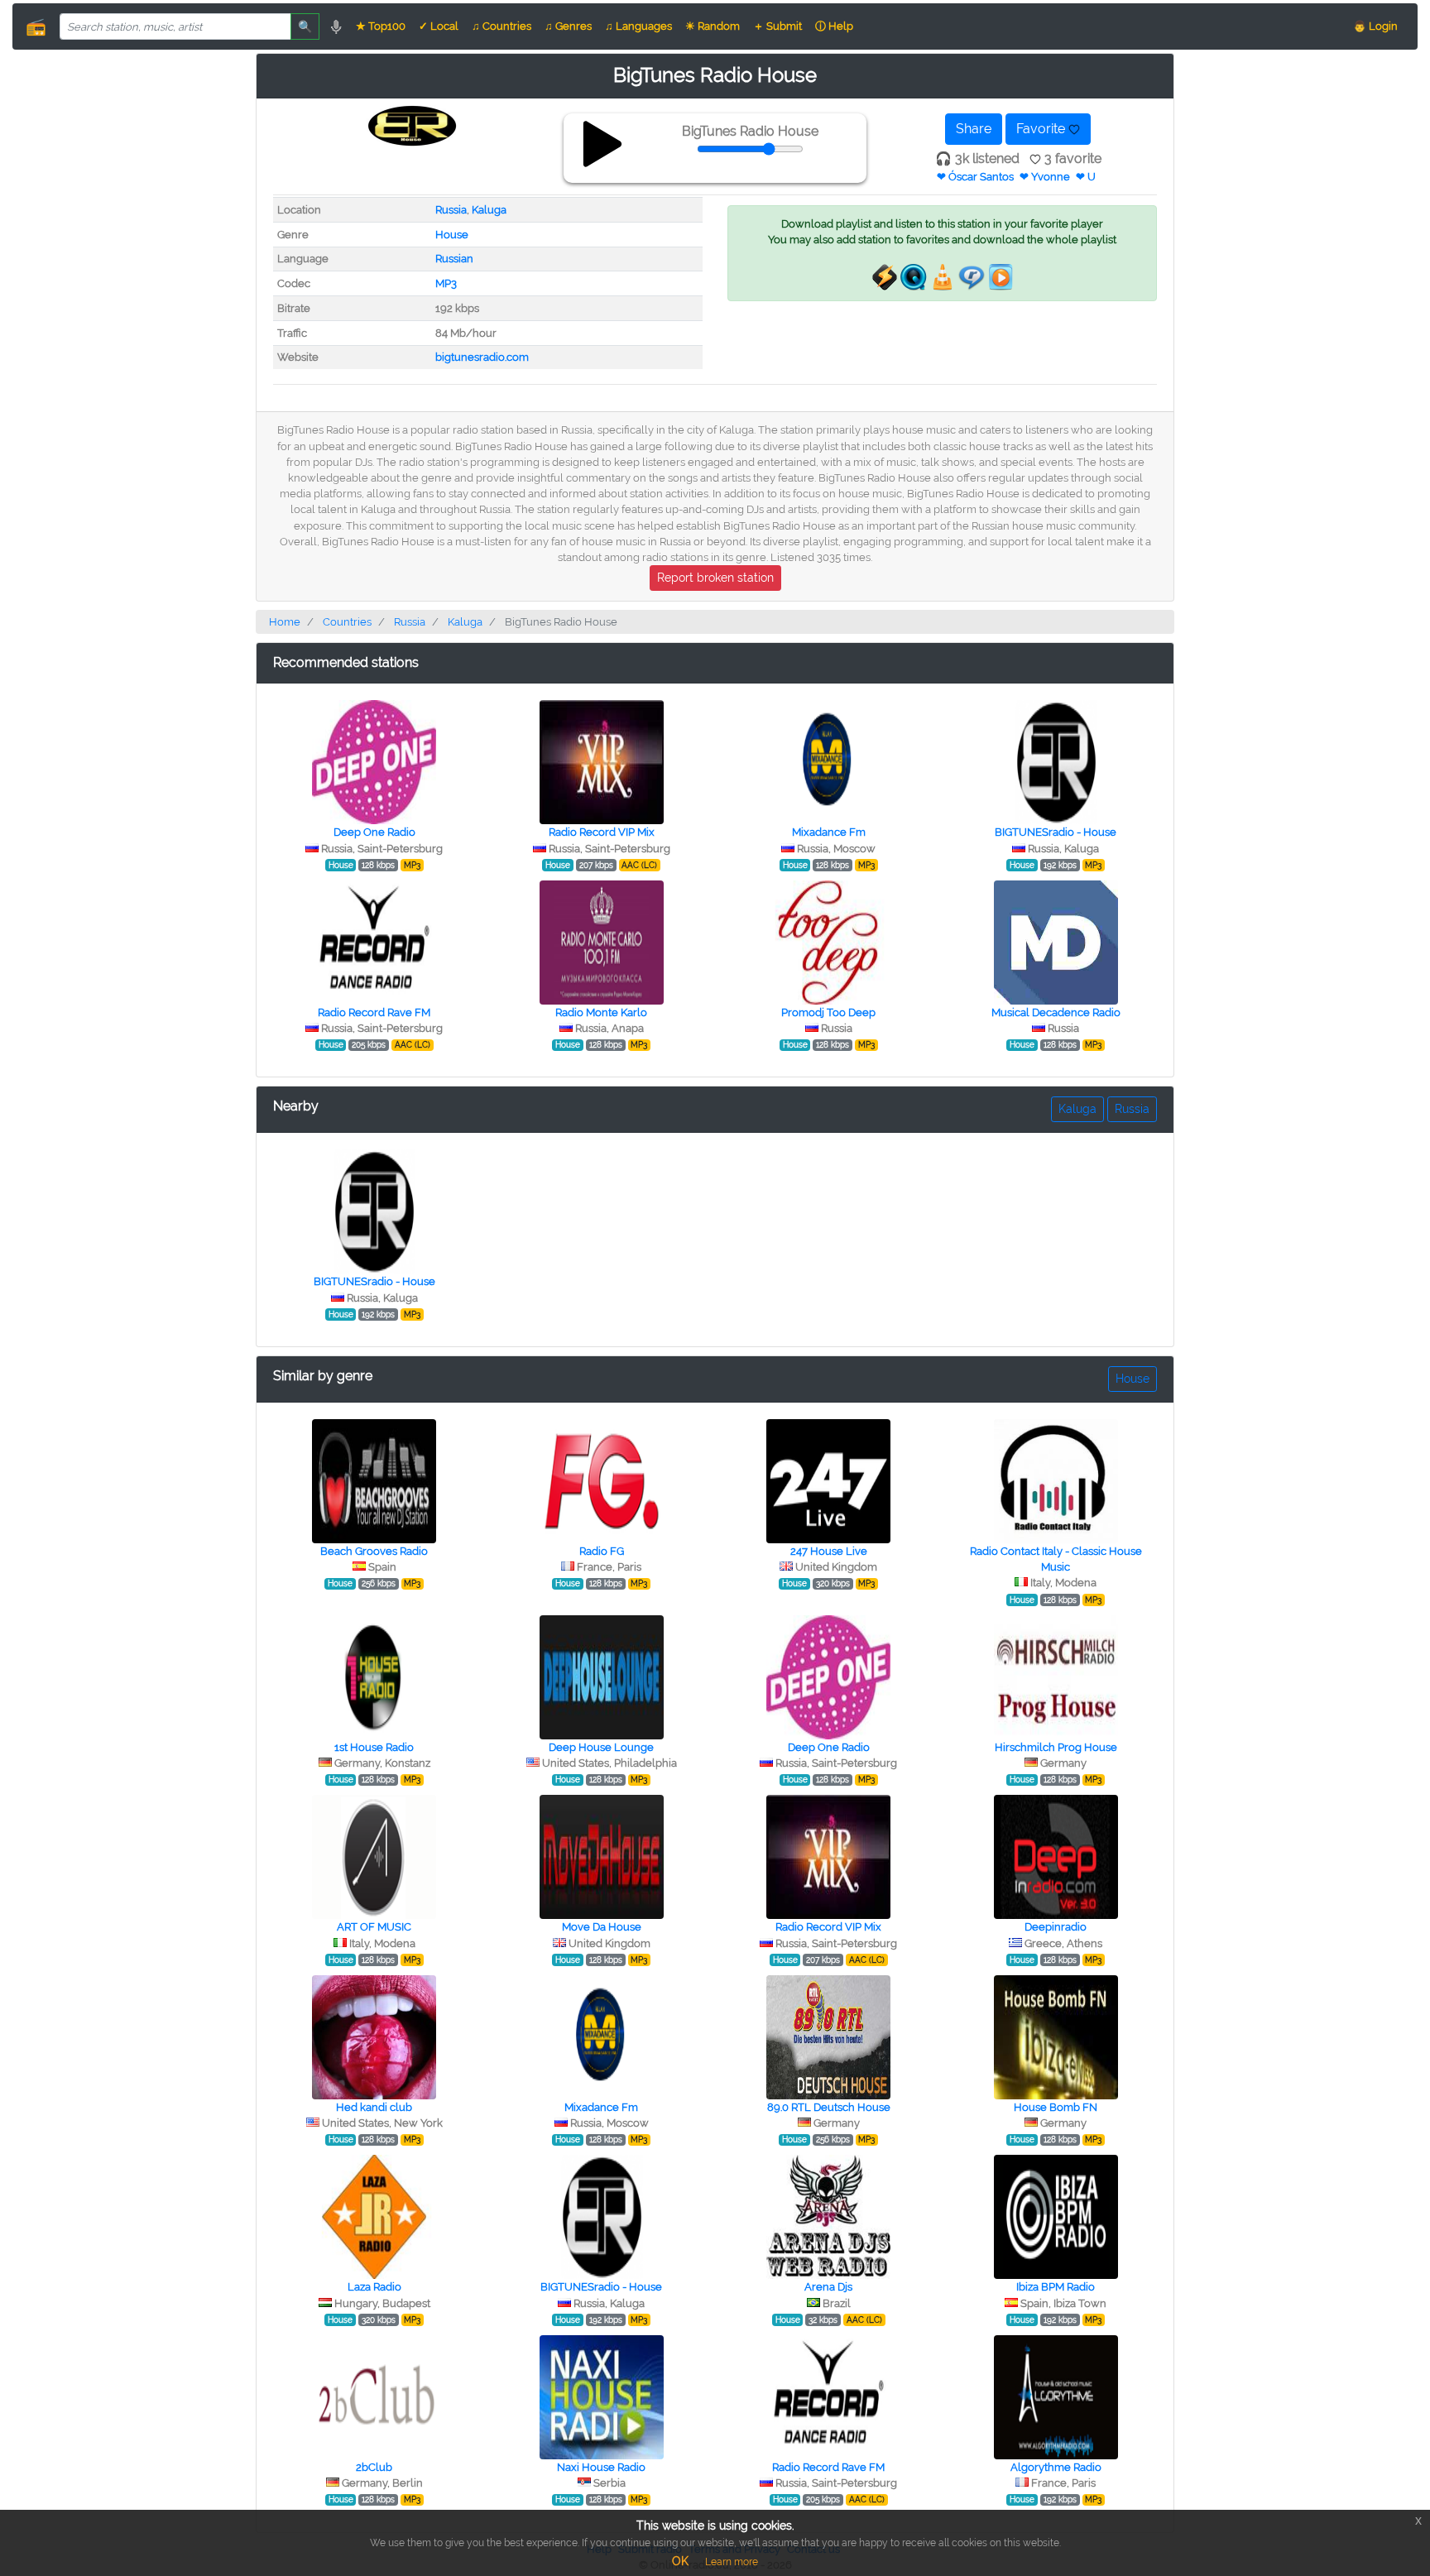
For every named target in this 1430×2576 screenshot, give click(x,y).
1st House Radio (374, 1747)
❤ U (1086, 177)
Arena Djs (828, 2287)
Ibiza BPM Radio (1056, 2287)
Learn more (732, 2562)
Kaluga (489, 210)
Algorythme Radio (1056, 2467)
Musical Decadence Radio (1056, 1012)
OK (680, 2561)
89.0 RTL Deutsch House (829, 2107)
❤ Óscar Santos (975, 177)
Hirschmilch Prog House (1056, 1747)
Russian (454, 259)
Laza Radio (374, 2287)
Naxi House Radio (601, 2467)
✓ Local (439, 26)
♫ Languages (638, 26)
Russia (451, 210)
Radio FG (602, 1551)
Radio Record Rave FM (374, 1012)
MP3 (446, 283)
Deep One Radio (374, 832)
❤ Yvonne (1045, 177)
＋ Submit (777, 26)
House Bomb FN (1056, 2107)
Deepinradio (1056, 1927)
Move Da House (602, 1927)
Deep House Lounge (601, 1747)
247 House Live (829, 1551)
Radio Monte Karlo (601, 1012)
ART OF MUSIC (374, 1927)
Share (974, 129)
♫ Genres (568, 26)
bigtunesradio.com (482, 357)
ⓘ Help (834, 26)
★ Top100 (381, 26)
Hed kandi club (374, 2107)
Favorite (1042, 129)
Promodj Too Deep (828, 1012)
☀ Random (713, 26)
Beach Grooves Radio (374, 1551)
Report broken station (715, 578)
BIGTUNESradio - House (1056, 832)
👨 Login (1375, 26)
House (452, 235)
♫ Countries (501, 26)
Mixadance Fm (829, 832)
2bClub (374, 2467)
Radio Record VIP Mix (602, 832)
